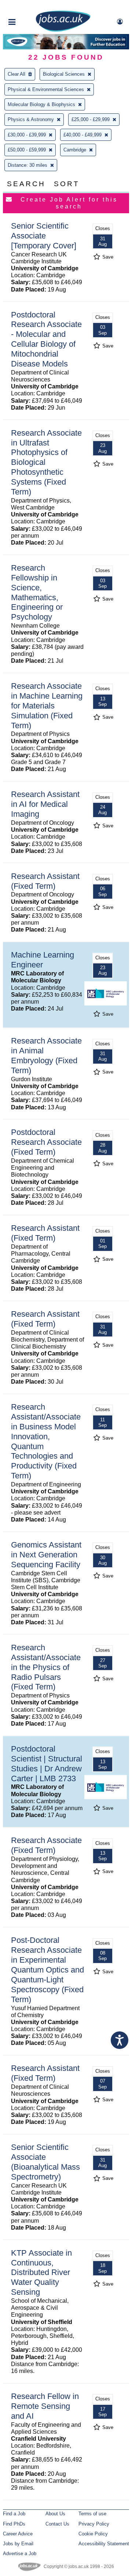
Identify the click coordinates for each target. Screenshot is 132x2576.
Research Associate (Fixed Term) (46, 1845)
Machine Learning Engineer (43, 960)
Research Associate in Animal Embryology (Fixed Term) (46, 1056)
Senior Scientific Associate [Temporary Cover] (44, 236)
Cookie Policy (93, 2534)
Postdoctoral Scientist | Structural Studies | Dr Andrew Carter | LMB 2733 (47, 1764)
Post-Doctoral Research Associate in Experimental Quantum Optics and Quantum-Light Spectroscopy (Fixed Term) (47, 1970)
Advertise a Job (20, 2554)
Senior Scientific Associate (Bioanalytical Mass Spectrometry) (45, 2162)
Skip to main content (29, 6)
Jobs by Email (18, 2544)
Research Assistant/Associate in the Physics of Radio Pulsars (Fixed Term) (46, 1667)
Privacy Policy (94, 2524)
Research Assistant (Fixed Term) (45, 881)
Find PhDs (14, 2524)
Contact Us (57, 2524)
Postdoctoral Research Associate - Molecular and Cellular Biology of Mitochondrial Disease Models (46, 339)
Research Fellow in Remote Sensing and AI (45, 2406)
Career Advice (18, 2534)
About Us (55, 2514)
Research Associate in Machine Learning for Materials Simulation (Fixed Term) (47, 706)
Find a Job (14, 2514)
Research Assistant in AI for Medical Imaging (45, 804)
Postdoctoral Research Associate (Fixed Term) (46, 1142)
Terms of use (92, 2514)
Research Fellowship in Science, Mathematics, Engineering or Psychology (37, 592)
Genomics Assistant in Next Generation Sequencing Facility (46, 1555)
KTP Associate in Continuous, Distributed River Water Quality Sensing (41, 2273)
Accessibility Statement (104, 2544)
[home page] (63, 30)
